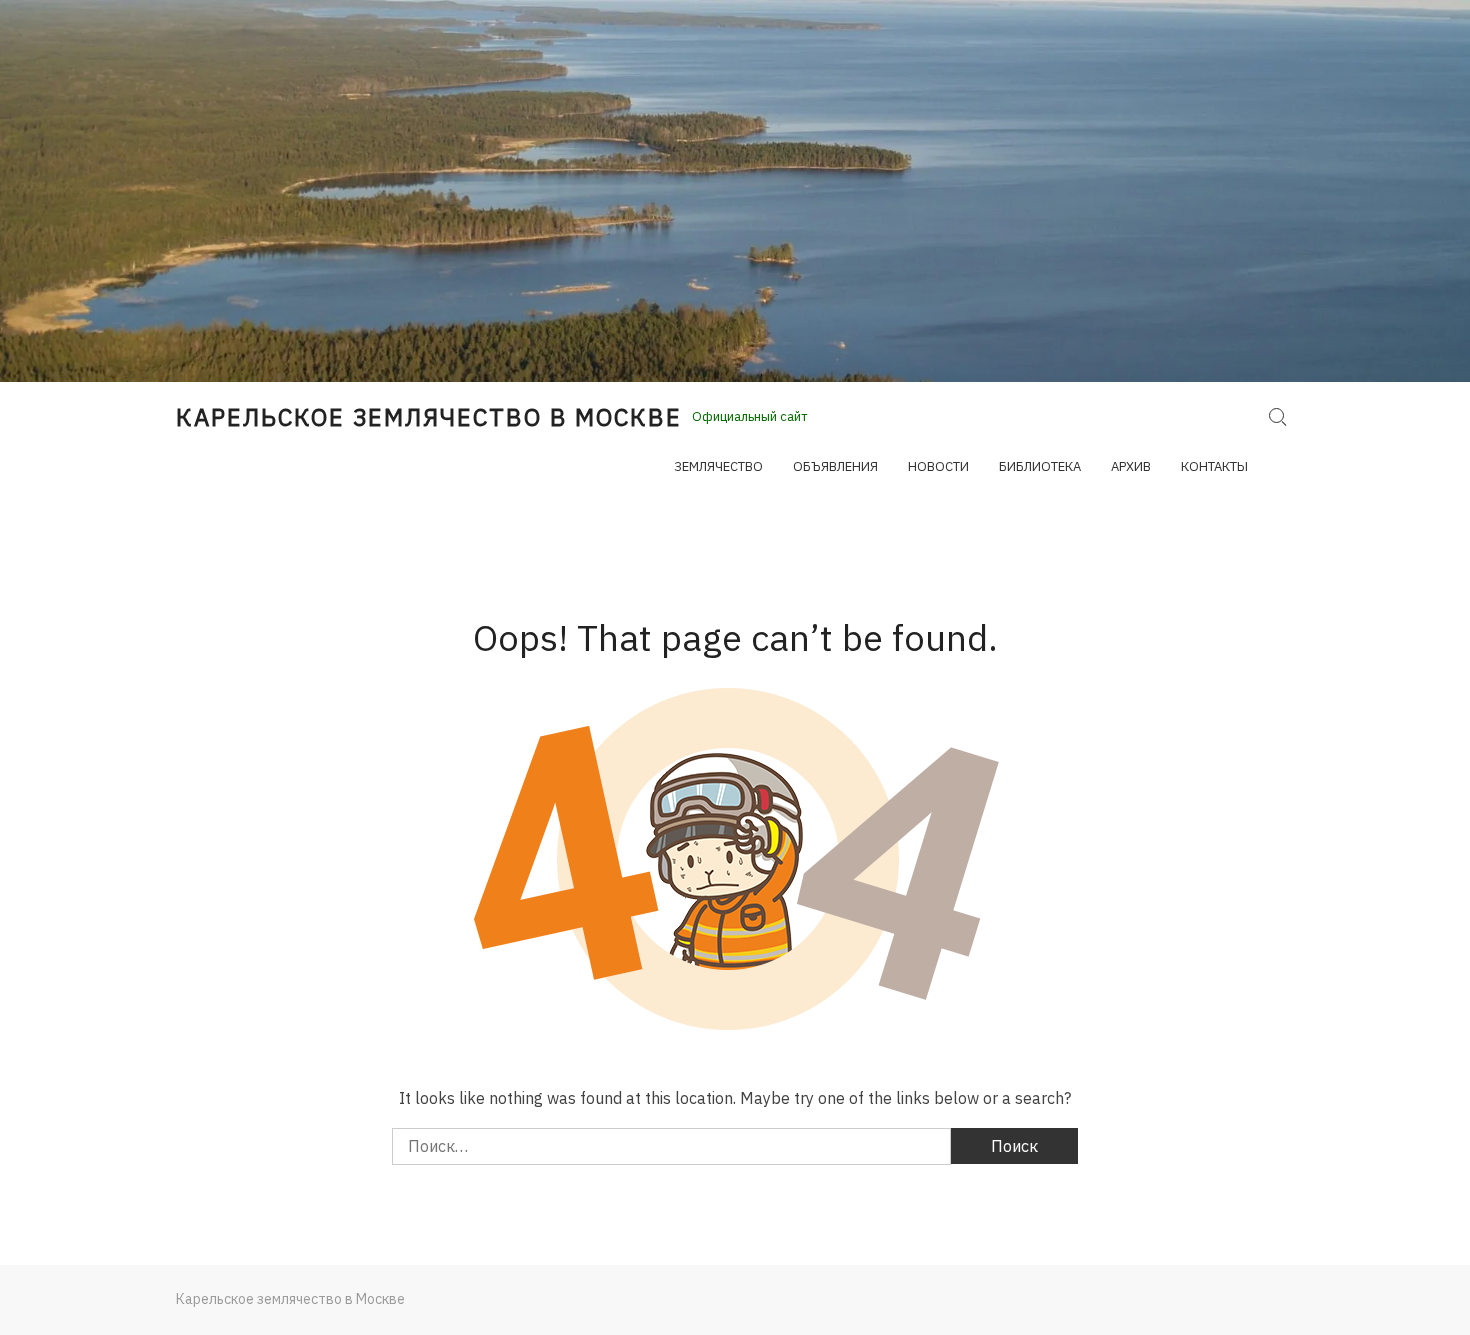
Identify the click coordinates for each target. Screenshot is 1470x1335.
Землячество (718, 466)
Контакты (1214, 466)
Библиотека (1040, 466)
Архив (1131, 466)
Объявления (835, 466)
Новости (938, 466)
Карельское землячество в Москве (429, 417)
